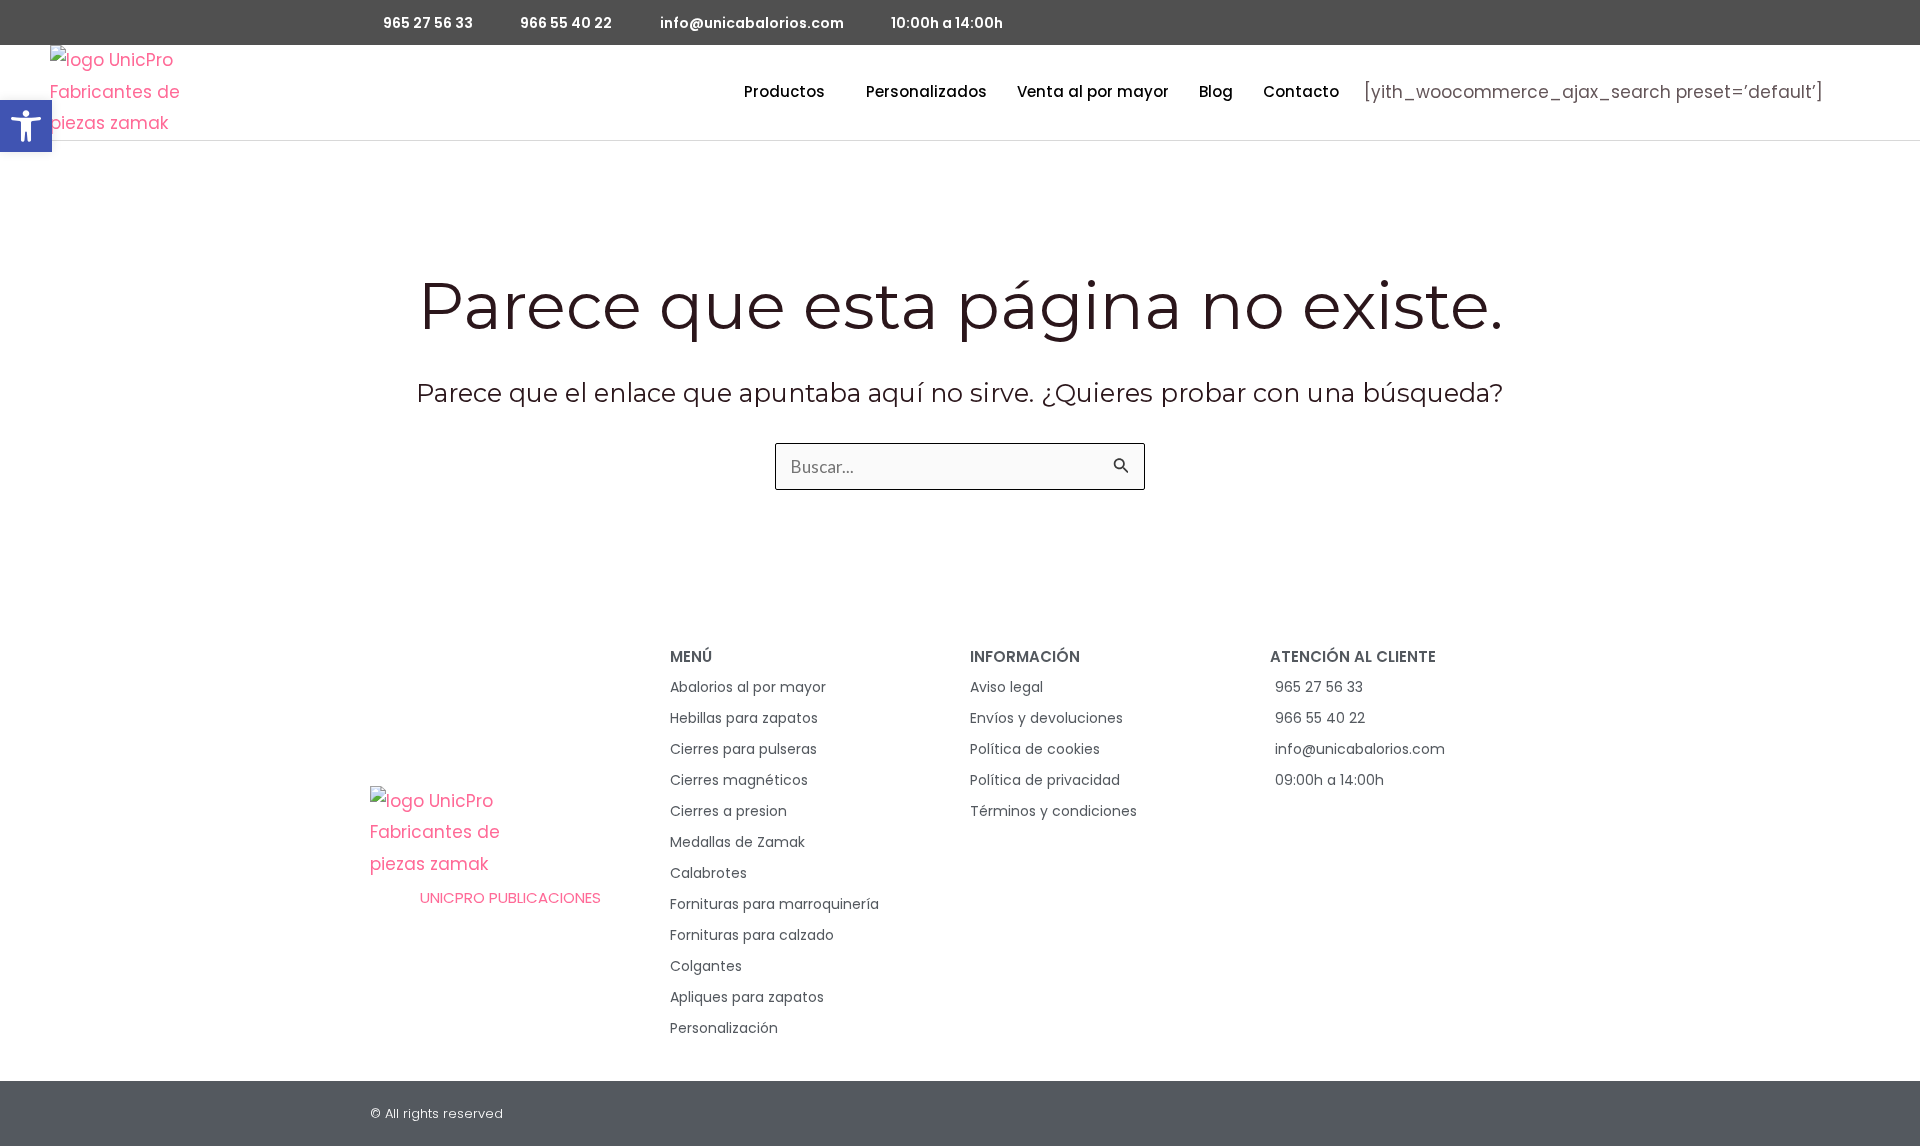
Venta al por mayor (1093, 91)
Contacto (1301, 91)
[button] (26, 126)
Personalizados (926, 91)
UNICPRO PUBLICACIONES (510, 897)
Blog (1216, 91)
